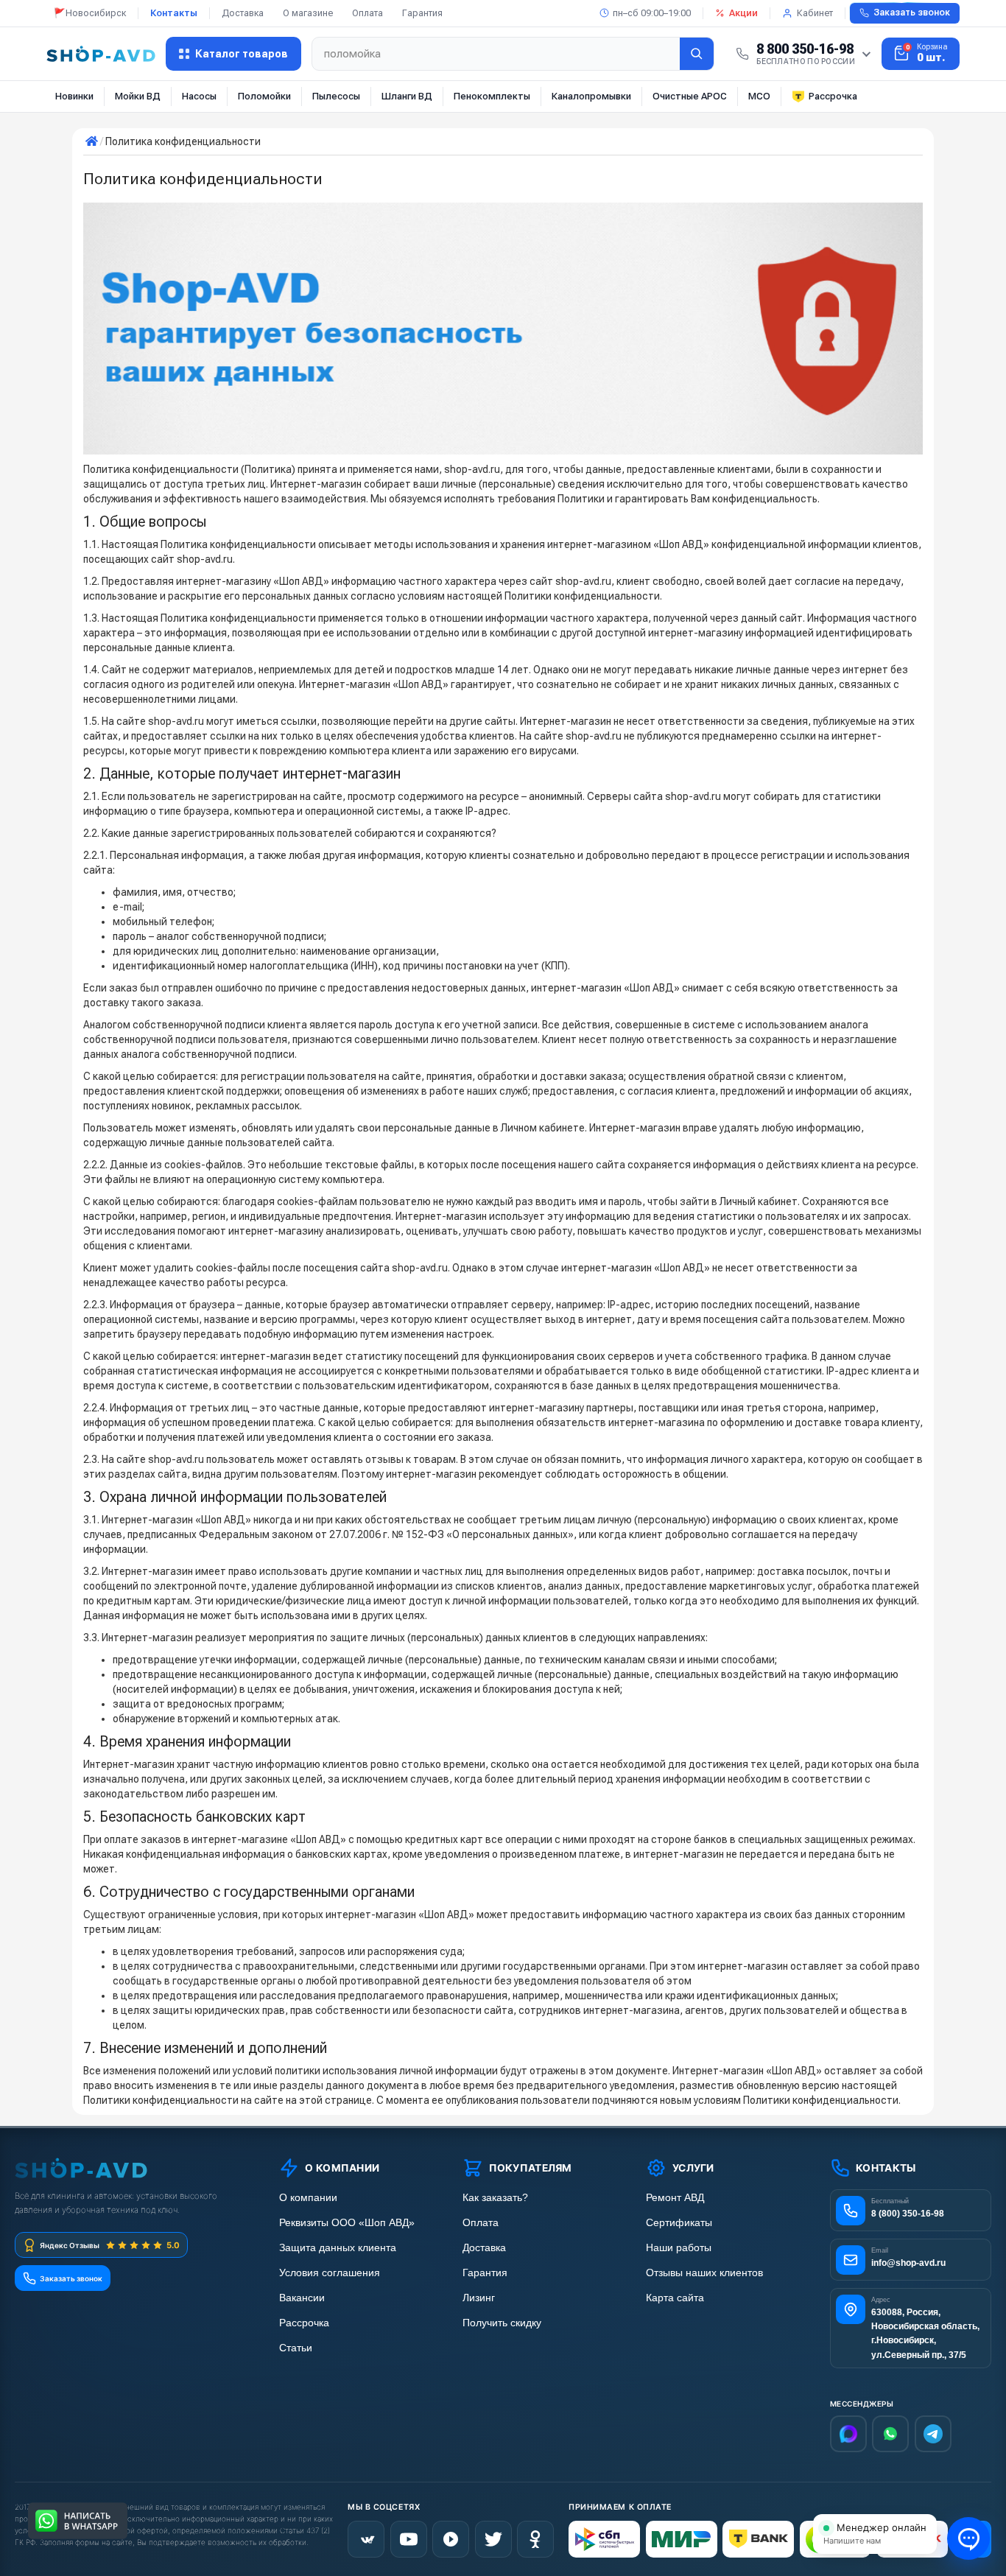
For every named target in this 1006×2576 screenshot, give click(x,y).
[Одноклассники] (535, 2539)
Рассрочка (833, 96)
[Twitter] (493, 2539)
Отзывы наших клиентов (704, 2273)
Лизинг (479, 2298)
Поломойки (264, 96)
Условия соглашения (330, 2273)
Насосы (199, 96)
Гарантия (422, 13)
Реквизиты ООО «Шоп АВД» (347, 2223)
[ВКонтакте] (366, 2539)
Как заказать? (495, 2198)
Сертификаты (679, 2223)
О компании (308, 2198)
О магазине (308, 13)
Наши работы (679, 2248)
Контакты (174, 13)
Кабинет (815, 13)
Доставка (243, 13)
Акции (743, 13)
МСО (759, 96)
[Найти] (697, 54)
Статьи (296, 2348)
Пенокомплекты (492, 96)
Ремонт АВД (675, 2198)
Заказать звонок (912, 13)
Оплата (367, 13)
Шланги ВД (407, 96)
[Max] (848, 2434)
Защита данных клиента (338, 2248)
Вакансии (302, 2298)
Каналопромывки (591, 96)
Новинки (74, 96)
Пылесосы (336, 96)
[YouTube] (409, 2539)
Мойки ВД (138, 96)
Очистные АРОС (690, 96)
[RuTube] (451, 2539)
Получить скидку (502, 2323)
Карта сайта (675, 2298)
